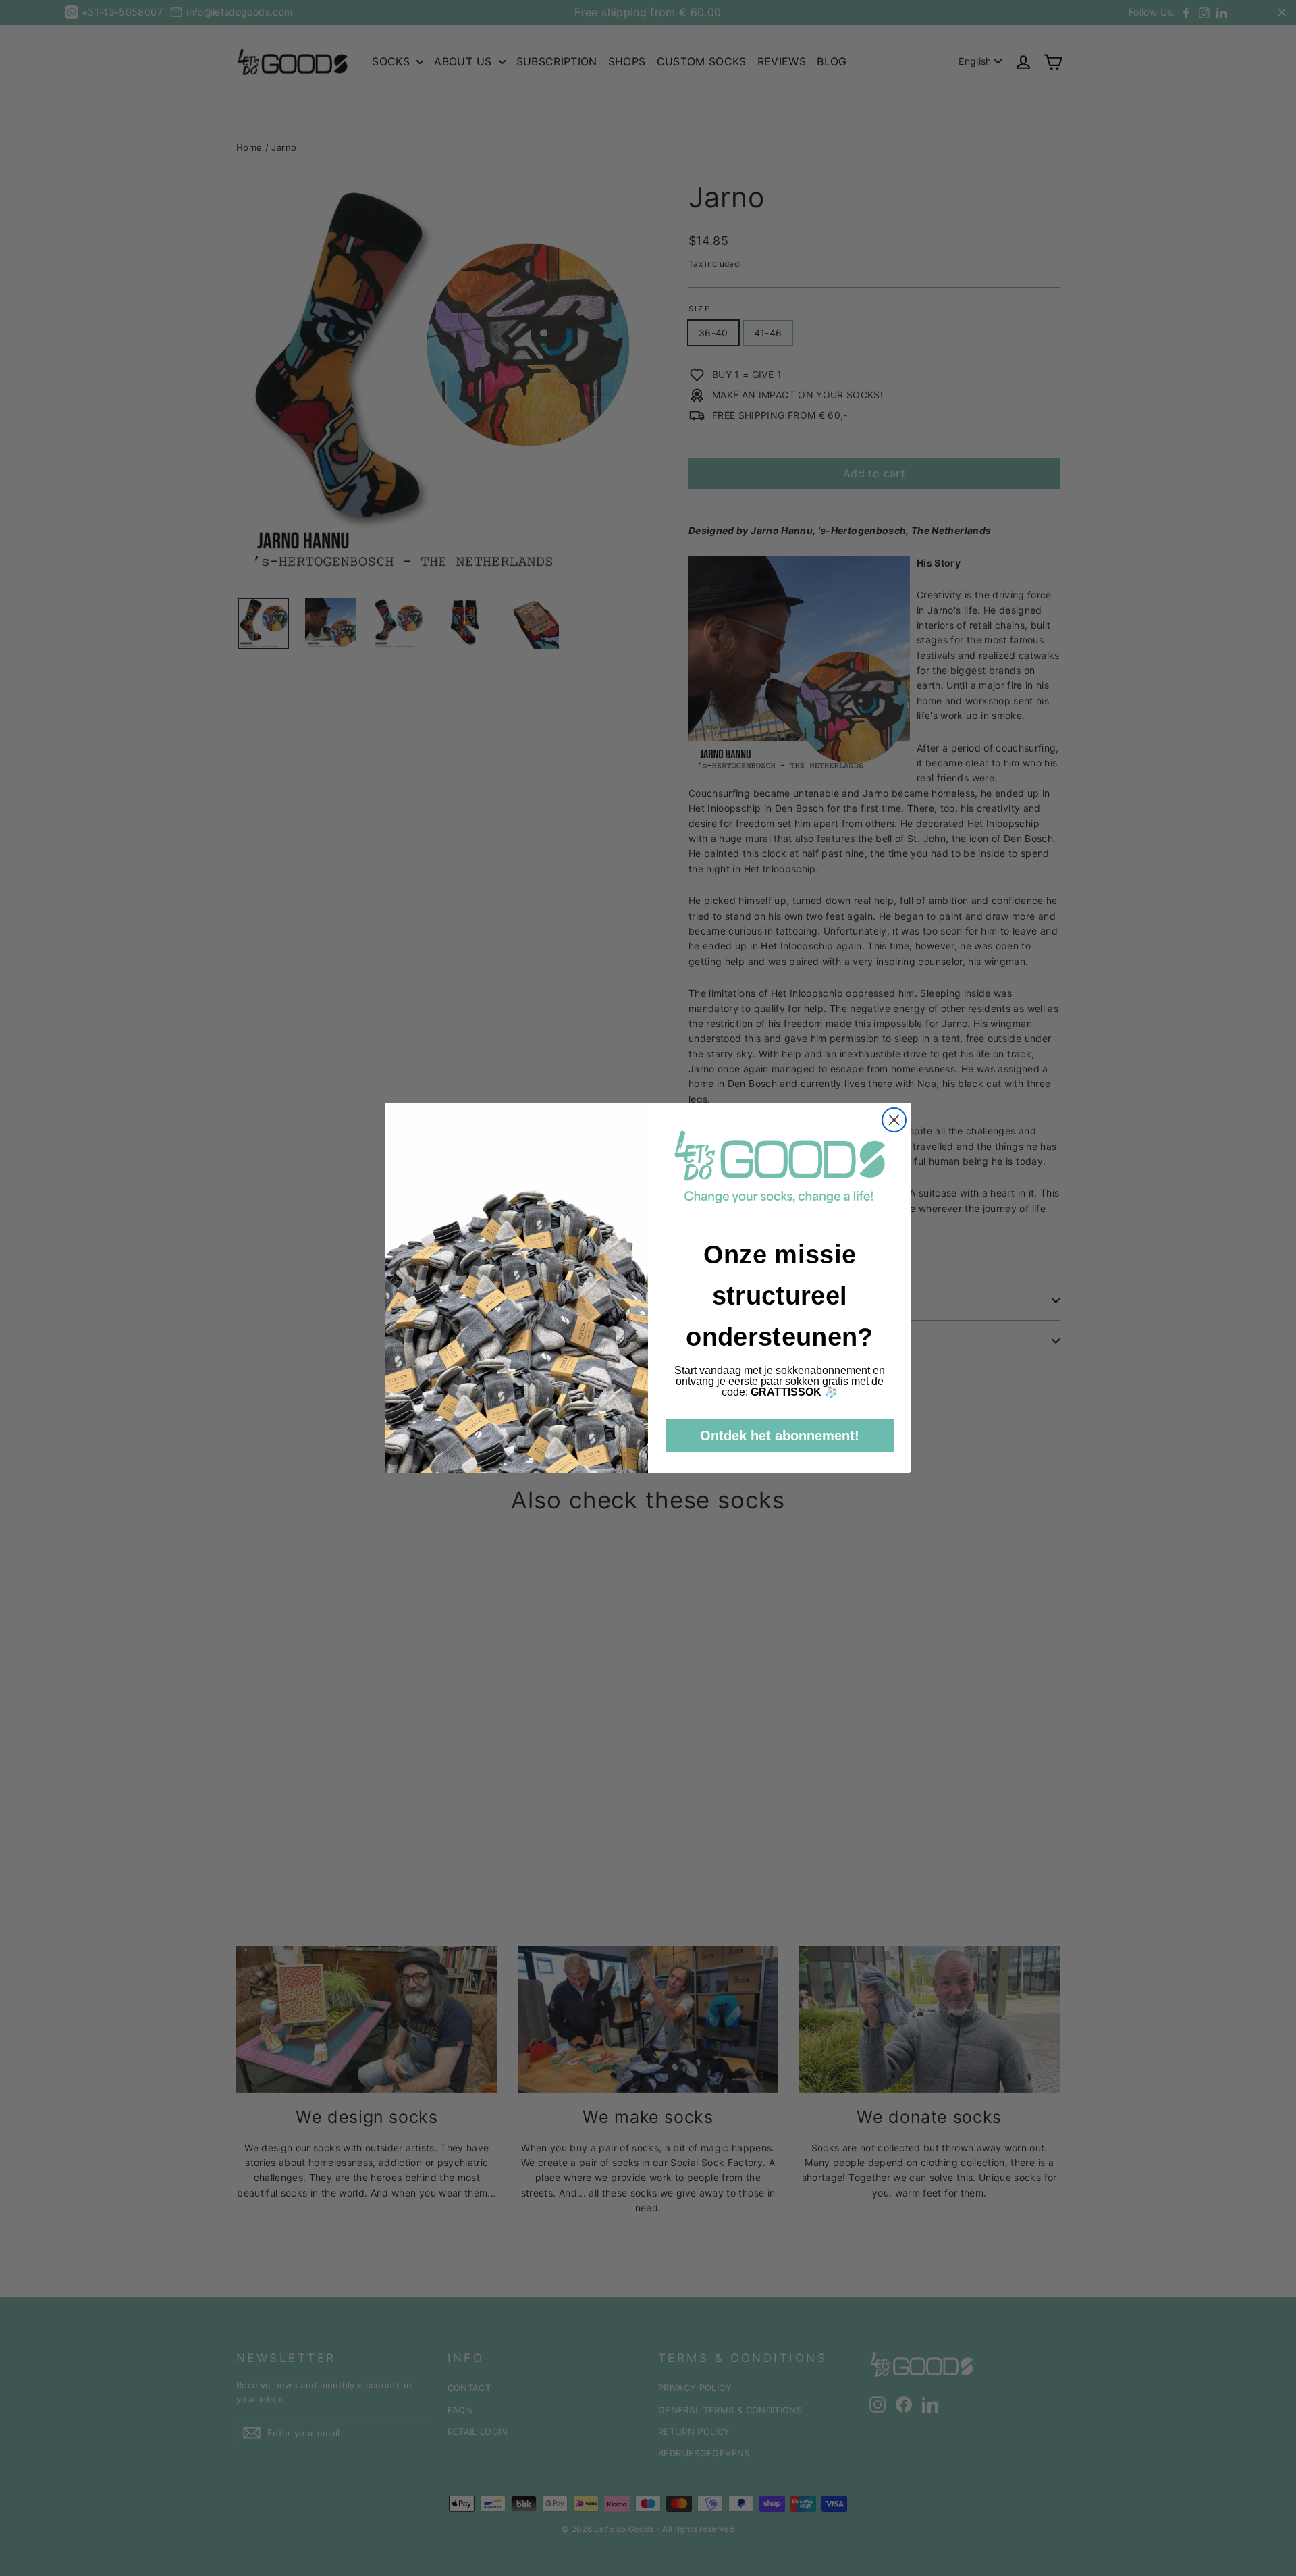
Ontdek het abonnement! (780, 1436)
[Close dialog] (894, 1120)
